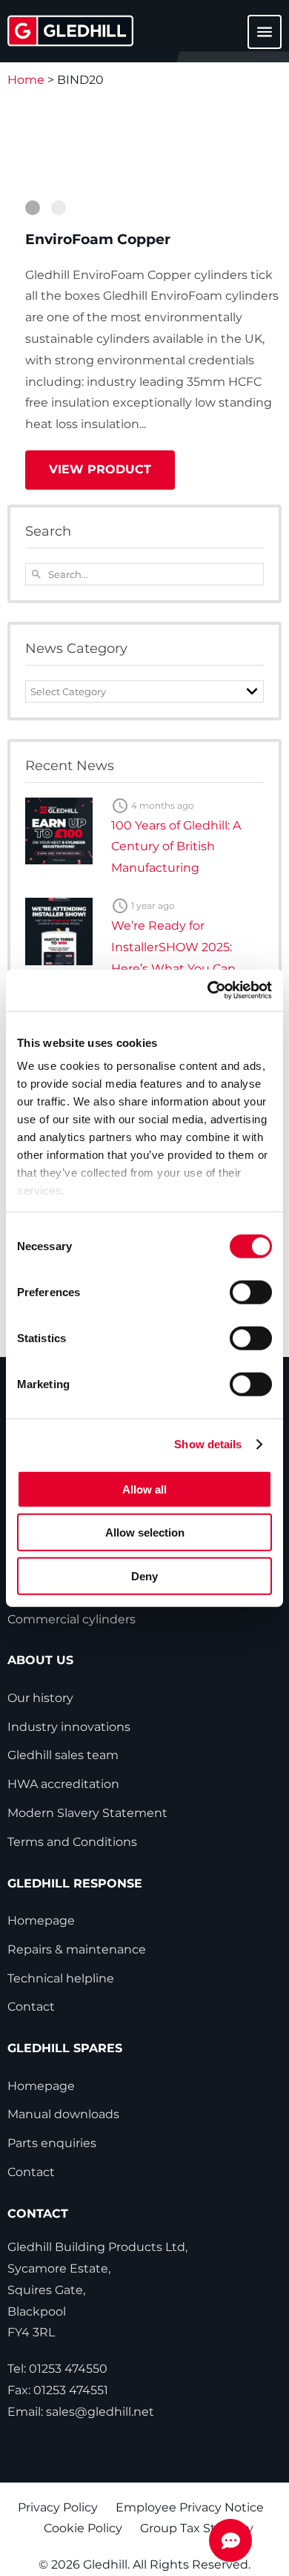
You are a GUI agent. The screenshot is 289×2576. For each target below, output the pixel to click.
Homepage (41, 1920)
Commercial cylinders (72, 1619)
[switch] (251, 1292)
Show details (208, 1444)
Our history (40, 1698)
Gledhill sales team (63, 1755)
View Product (100, 469)
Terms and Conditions (72, 1842)
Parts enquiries (52, 2143)
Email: (81, 2412)
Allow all (144, 1489)
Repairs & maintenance (77, 1949)
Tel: (57, 2369)
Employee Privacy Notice (190, 2507)
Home (26, 80)
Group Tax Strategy (197, 2528)
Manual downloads (63, 2114)
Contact (31, 2007)
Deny (144, 1575)
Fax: (58, 2390)
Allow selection (145, 1532)
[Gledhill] (70, 31)
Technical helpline (61, 1978)
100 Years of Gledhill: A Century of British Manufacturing (176, 847)
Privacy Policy (58, 2507)
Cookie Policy (83, 2528)
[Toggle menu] (256, 39)
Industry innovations (69, 1727)
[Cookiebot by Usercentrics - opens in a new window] (208, 990)
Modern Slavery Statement (87, 1813)
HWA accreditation (63, 1784)
